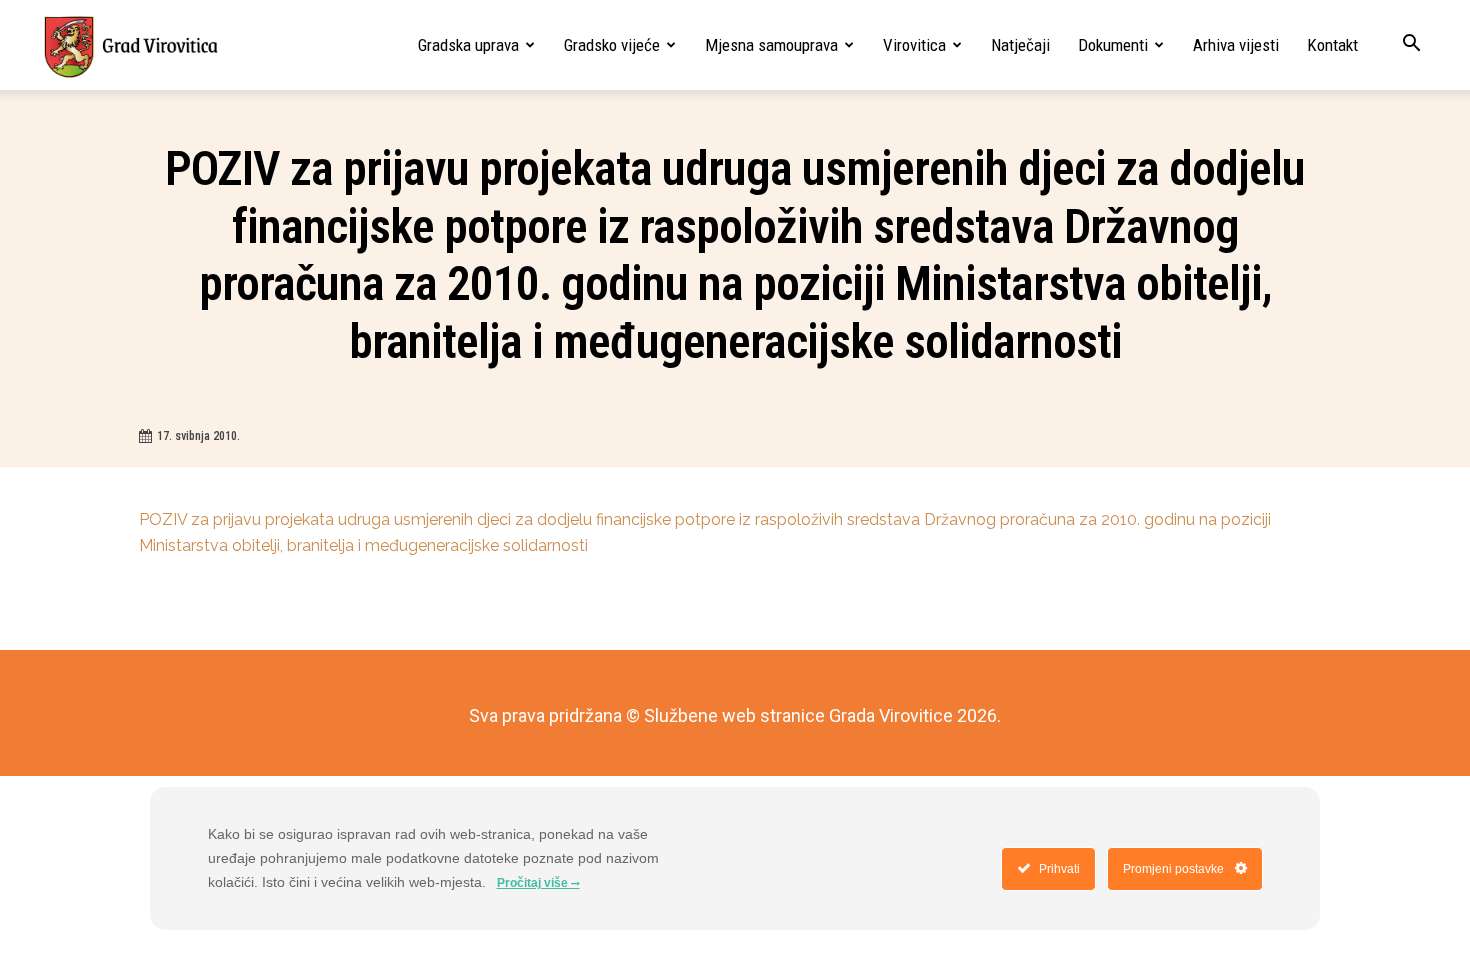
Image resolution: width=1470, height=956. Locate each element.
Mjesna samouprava (771, 45)
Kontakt (1332, 45)
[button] (1411, 45)
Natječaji (1020, 45)
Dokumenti (1113, 45)
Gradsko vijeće (612, 45)
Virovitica (914, 45)
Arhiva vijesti (1236, 45)
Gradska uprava (468, 45)
